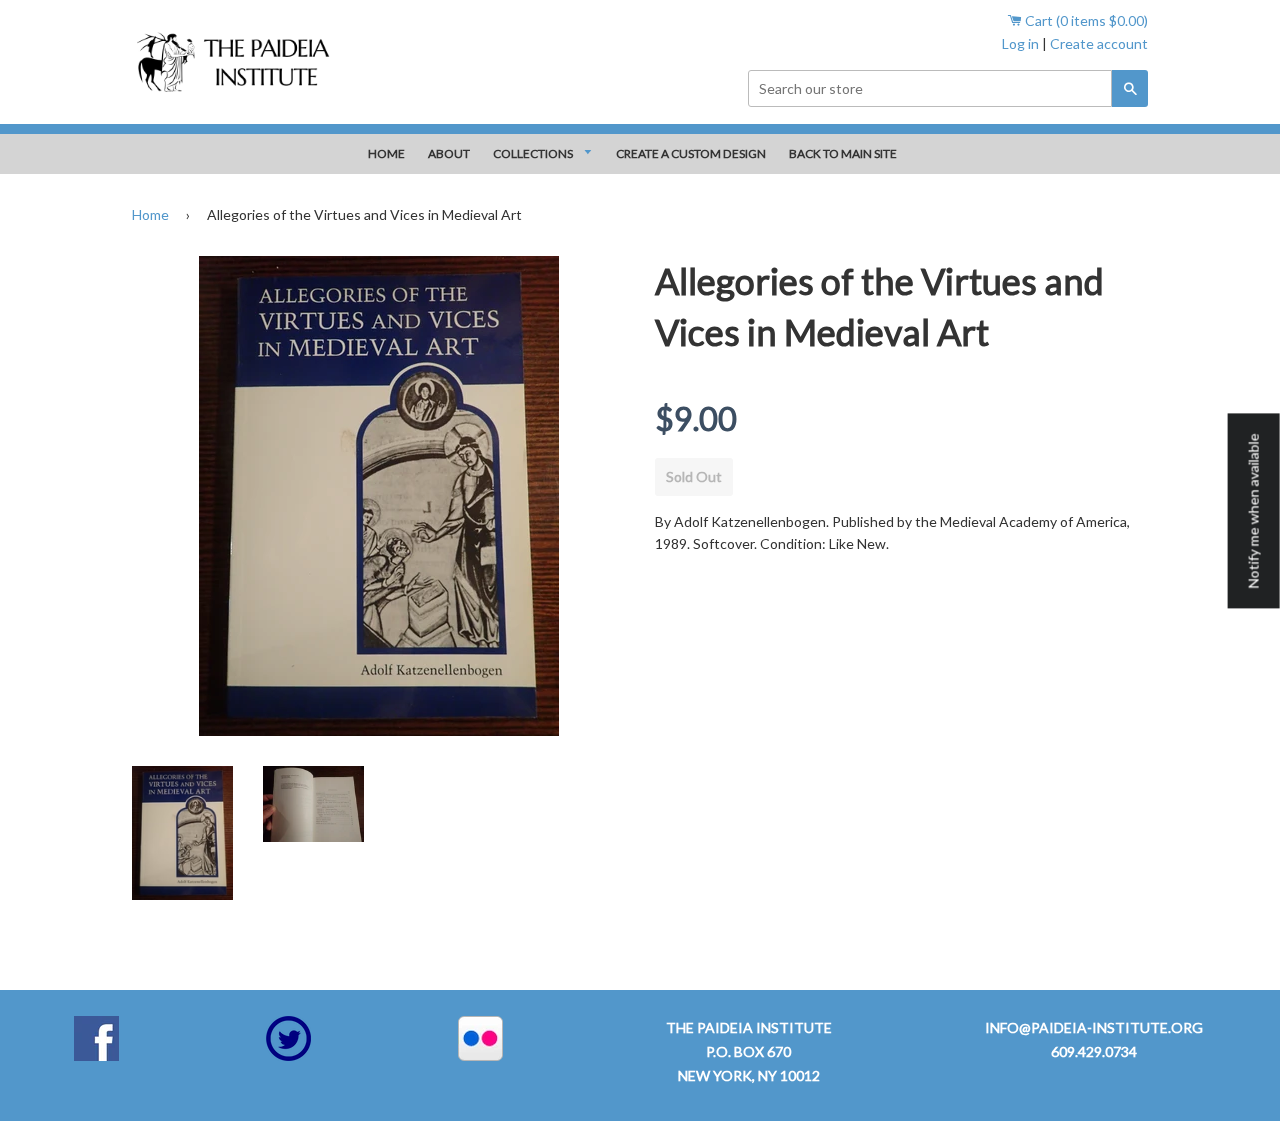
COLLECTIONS (534, 153)
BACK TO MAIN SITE (843, 153)
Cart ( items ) (1085, 20)
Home (150, 214)
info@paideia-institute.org (1094, 1027)
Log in (1020, 43)
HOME (386, 153)
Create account (1099, 43)
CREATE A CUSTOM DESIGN (691, 153)
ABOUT (449, 153)
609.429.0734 (1094, 1051)
